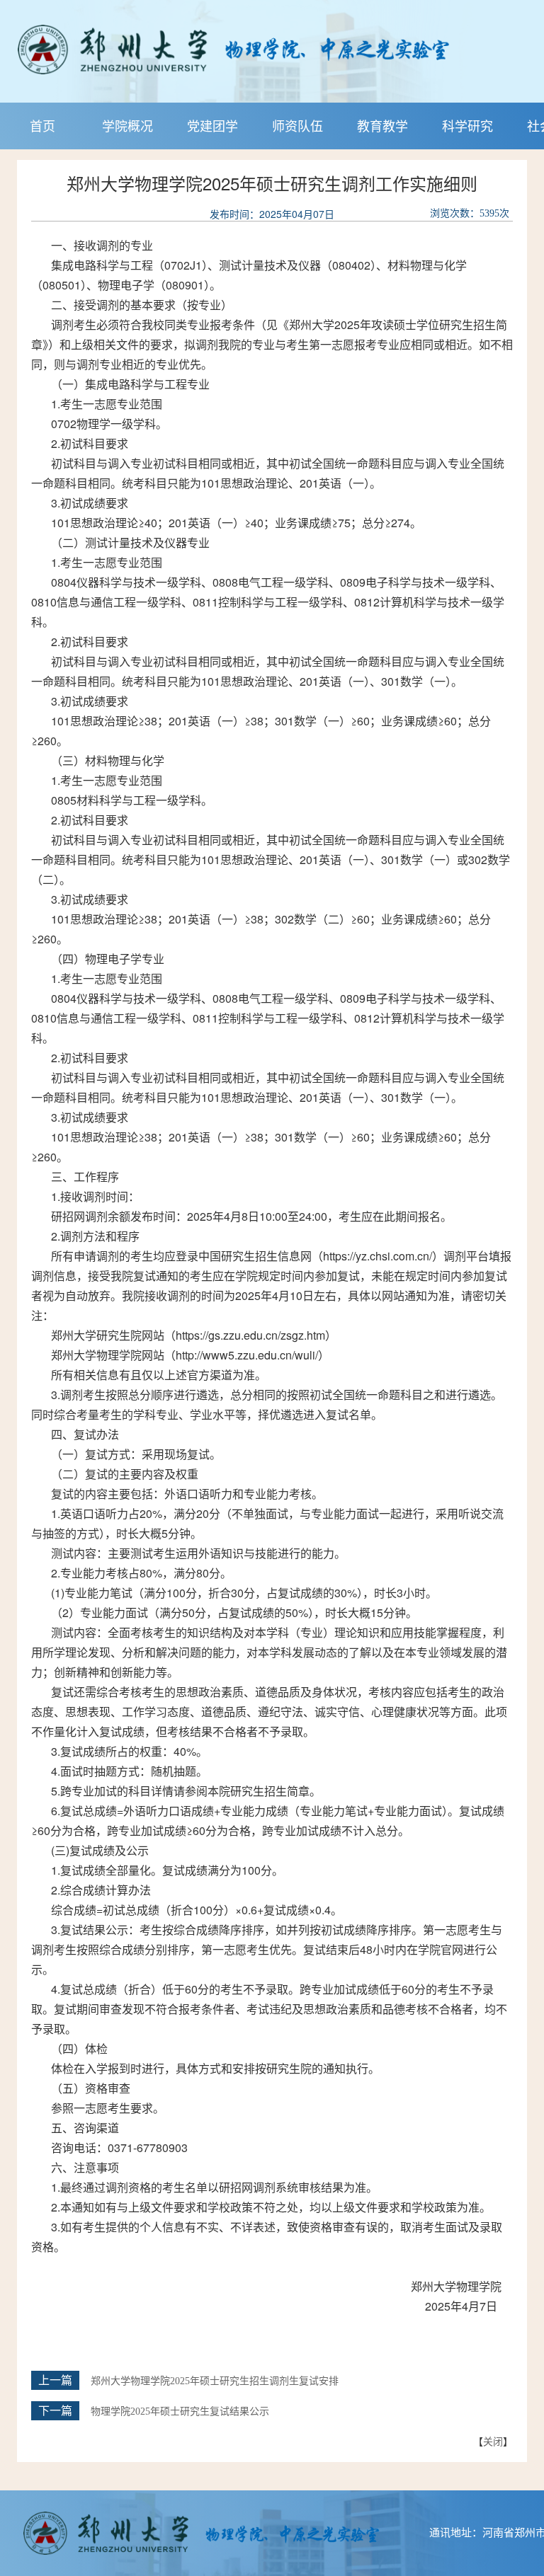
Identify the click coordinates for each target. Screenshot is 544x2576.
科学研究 (467, 125)
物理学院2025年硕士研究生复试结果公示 (180, 2411)
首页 (42, 125)
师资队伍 (297, 125)
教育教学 (382, 125)
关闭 (493, 2441)
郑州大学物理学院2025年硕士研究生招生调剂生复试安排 (215, 2381)
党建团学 (212, 125)
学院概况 (127, 125)
